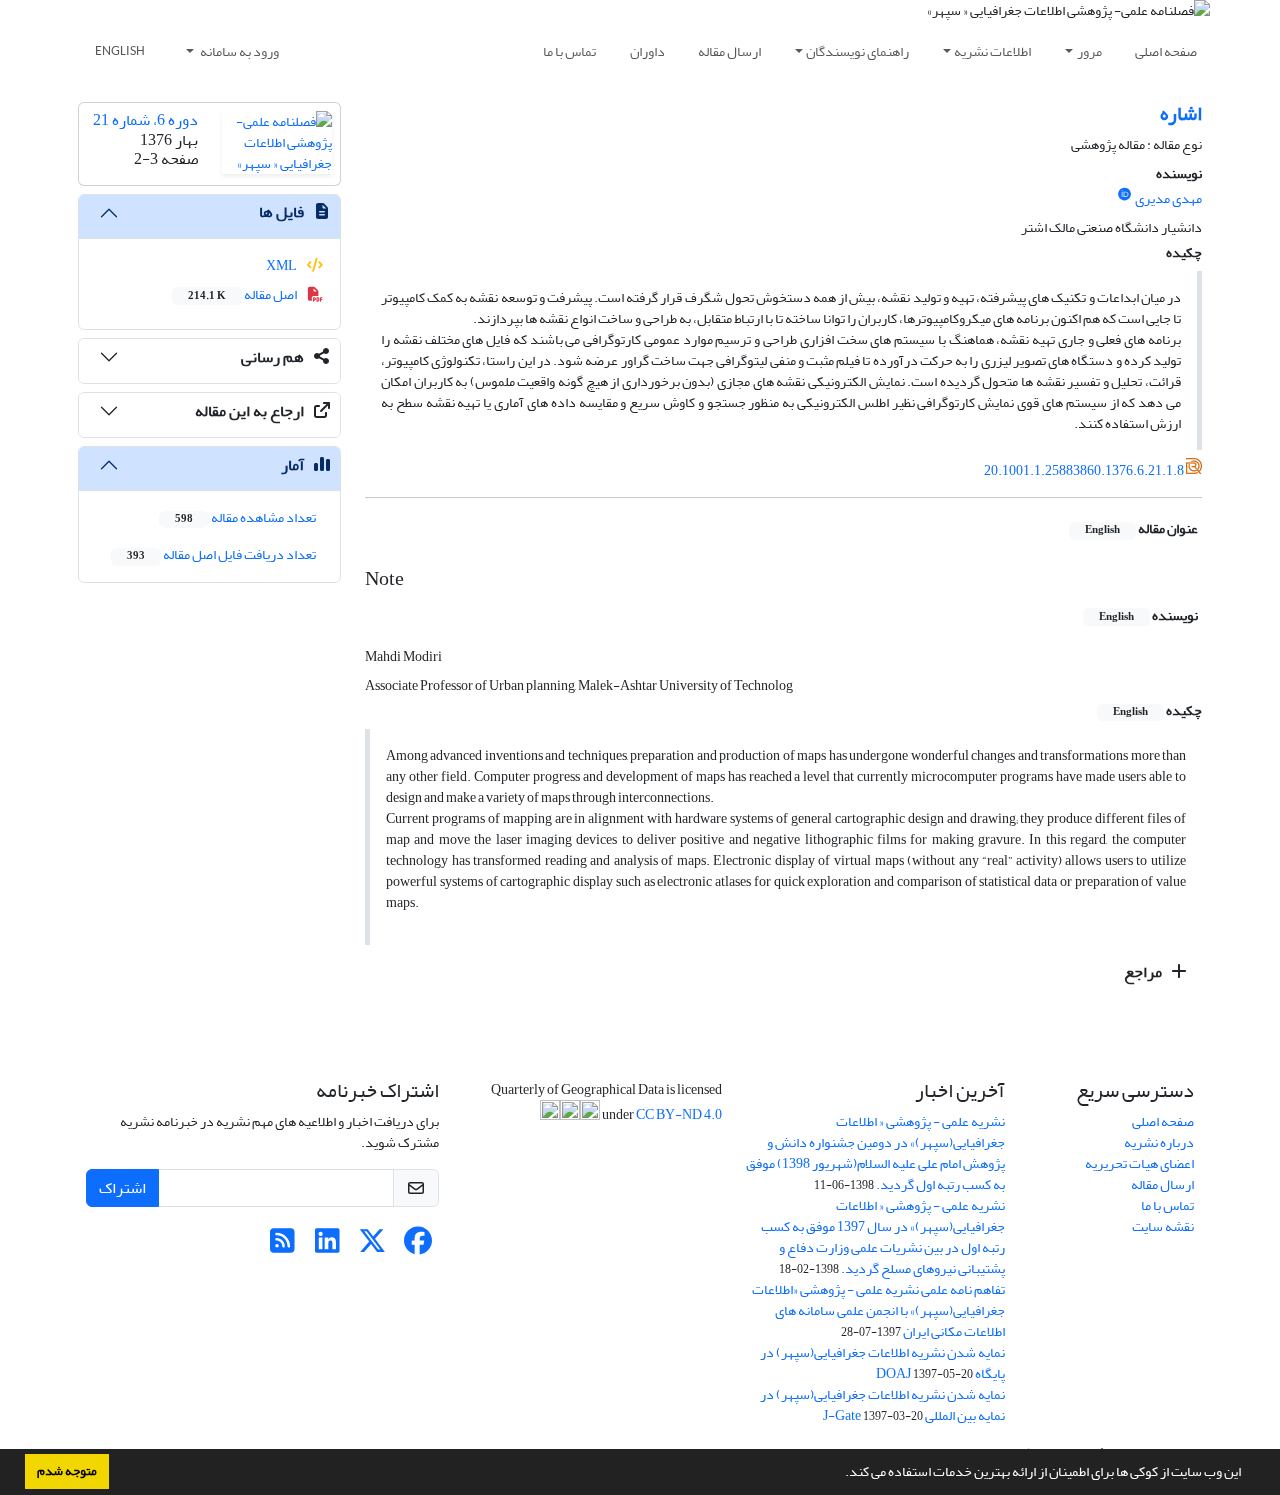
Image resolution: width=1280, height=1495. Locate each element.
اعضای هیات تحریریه (1139, 1163)
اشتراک (122, 1188)
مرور (1089, 51)
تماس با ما (569, 51)
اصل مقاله (243, 294)
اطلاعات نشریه (992, 51)
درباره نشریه (1159, 1142)
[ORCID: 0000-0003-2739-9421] (1125, 195)
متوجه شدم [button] (67, 1471)
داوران (647, 51)
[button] (840, 1474)
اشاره (1181, 113)
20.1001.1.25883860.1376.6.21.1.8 (1084, 470)
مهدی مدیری (1168, 198)
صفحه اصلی (1166, 51)
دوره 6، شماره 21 (145, 120)
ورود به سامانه (238, 51)
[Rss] (282, 1246)
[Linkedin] (327, 1246)
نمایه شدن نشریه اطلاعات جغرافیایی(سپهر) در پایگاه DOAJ (882, 1363)
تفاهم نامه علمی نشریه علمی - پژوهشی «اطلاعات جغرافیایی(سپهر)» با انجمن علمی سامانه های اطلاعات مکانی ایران (878, 1310)
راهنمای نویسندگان (857, 51)
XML (282, 265)
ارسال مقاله (729, 51)
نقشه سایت (1163, 1226)
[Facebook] (417, 1246)
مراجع (1144, 972)
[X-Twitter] (372, 1246)
